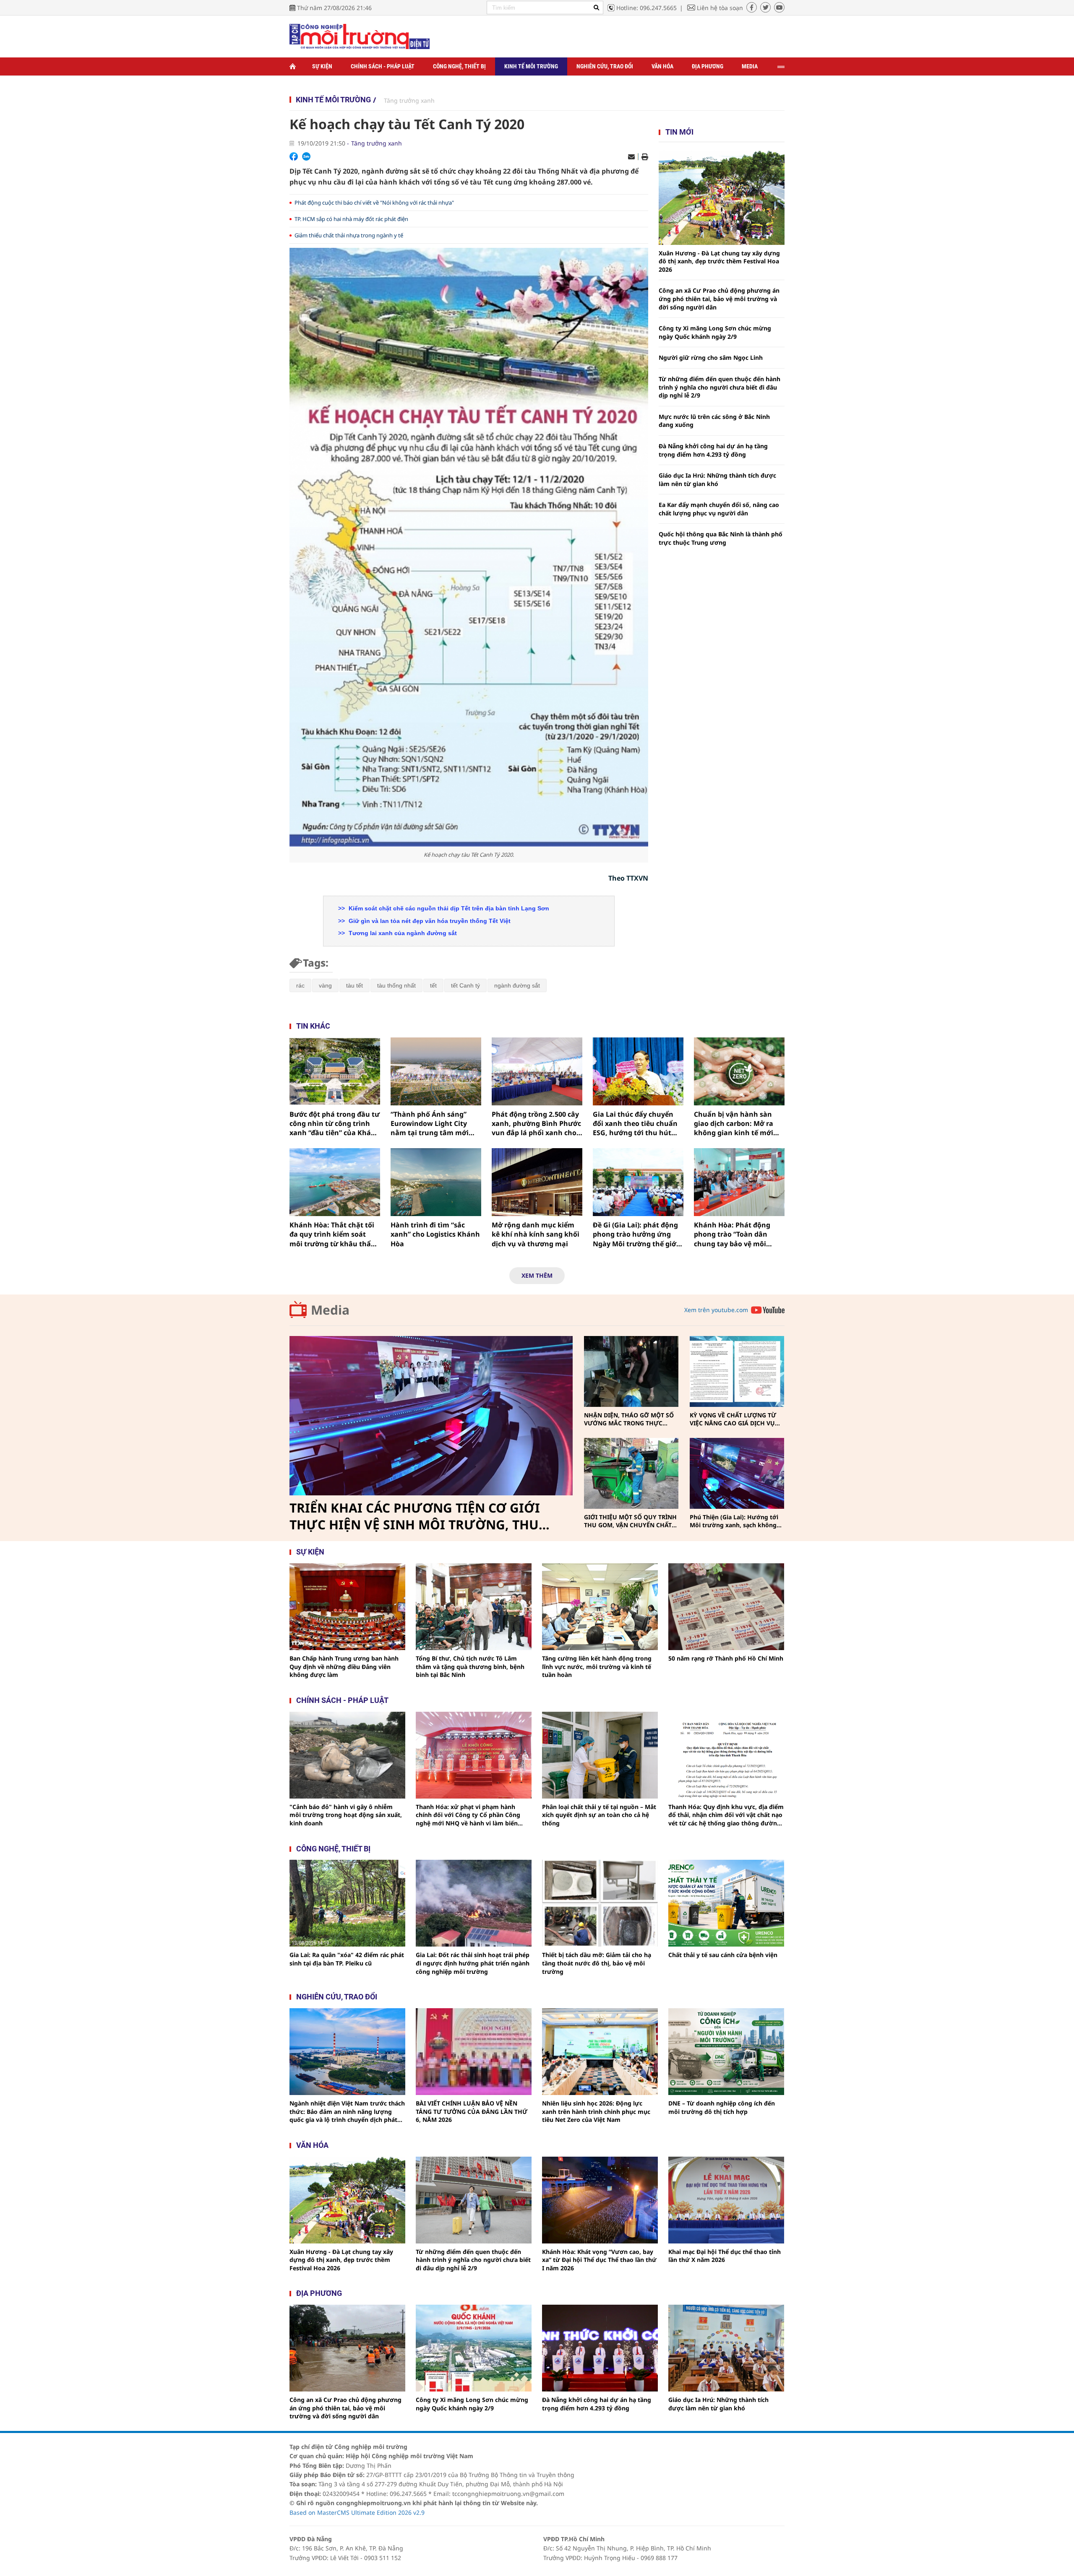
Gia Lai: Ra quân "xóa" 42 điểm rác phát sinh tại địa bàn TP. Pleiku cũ (347, 1959)
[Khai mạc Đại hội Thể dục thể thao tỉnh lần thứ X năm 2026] (726, 2200)
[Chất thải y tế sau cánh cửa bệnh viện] (726, 1903)
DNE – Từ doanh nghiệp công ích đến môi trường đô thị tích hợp (722, 2107)
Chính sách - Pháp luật (383, 66)
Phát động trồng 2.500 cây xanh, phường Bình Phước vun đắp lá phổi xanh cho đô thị (536, 1124)
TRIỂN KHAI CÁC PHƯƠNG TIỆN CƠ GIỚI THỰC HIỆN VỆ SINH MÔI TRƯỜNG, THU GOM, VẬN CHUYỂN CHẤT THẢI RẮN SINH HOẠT (418, 1516)
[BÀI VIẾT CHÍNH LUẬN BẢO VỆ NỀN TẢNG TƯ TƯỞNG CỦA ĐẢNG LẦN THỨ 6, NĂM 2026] (474, 2052)
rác (300, 985)
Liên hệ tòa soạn (720, 8)
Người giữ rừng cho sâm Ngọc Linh (711, 357)
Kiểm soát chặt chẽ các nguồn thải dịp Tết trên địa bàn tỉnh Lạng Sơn (448, 908)
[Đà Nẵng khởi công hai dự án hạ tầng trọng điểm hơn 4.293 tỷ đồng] (600, 2348)
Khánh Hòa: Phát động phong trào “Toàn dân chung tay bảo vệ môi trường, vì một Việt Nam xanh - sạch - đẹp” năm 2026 (735, 1234)
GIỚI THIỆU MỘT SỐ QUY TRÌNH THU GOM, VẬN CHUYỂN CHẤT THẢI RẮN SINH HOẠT (630, 1521)
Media (750, 66)
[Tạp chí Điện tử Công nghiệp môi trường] (360, 36)
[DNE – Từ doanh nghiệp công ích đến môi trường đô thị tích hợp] (726, 2052)
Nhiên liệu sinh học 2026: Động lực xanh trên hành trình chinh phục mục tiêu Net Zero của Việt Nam (596, 2111)
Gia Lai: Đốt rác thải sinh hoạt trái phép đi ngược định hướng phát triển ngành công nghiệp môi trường (473, 1963)
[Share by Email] (631, 157)
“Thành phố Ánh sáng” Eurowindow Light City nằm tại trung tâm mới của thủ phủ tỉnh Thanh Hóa (431, 1124)
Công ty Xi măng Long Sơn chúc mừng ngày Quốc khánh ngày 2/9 (715, 332)
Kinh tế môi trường (531, 66)
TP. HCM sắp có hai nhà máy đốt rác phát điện (351, 219)
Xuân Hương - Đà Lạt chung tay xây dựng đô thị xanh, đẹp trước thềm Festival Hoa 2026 (719, 261)
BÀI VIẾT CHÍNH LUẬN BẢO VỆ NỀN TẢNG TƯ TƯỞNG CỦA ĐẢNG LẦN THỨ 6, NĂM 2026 (472, 2111)
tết (433, 985)
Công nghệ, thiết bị (459, 66)
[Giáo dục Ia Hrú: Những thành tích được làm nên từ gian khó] (726, 2348)
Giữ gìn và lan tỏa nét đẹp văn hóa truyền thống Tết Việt (429, 921)
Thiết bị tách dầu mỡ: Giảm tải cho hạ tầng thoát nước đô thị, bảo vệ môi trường (597, 1963)
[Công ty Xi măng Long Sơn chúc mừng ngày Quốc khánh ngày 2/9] (474, 2348)
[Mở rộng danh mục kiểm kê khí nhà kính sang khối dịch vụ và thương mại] (537, 1182)
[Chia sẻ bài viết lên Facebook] (294, 156)
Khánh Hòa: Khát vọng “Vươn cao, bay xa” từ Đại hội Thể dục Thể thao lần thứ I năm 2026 (599, 2260)
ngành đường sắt (517, 985)
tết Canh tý (465, 985)
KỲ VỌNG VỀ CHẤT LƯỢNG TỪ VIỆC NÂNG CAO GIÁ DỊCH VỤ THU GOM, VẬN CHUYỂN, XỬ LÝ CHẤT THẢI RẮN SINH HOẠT (735, 1419)
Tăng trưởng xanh (409, 100)
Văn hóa (662, 66)
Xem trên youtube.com (716, 1310)
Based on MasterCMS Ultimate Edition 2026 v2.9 (357, 2512)
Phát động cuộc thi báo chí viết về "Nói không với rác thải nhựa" (374, 203)
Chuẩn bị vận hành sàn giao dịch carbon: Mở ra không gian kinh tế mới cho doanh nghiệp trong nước (735, 1124)
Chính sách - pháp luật (342, 1700)
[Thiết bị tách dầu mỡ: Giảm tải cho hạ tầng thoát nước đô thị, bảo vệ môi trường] (600, 1903)
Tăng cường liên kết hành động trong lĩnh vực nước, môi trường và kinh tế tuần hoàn (597, 1666)
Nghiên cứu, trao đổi (605, 66)
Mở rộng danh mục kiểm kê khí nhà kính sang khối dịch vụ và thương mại (536, 1234)
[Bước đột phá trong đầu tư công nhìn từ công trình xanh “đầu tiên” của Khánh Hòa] (335, 1071)
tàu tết (355, 985)
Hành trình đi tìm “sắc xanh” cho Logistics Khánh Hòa (435, 1234)
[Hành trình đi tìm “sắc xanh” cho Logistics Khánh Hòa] (436, 1182)
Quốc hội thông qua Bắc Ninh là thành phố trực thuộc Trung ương (721, 538)
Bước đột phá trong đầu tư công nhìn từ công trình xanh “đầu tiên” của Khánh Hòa (335, 1124)
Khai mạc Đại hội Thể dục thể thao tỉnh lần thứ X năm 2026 (725, 2256)
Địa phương (708, 66)
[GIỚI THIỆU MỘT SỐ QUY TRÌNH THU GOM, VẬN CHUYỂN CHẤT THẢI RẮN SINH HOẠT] (631, 1473)
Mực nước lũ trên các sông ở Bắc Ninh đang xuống (714, 421)
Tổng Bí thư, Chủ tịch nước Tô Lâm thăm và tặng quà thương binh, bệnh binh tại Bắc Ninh (470, 1666)
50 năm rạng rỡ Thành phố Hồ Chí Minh (726, 1658)
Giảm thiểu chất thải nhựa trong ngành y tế (349, 235)
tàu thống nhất (396, 985)
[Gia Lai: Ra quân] (347, 1903)
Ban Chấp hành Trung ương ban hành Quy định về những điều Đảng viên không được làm (344, 1666)
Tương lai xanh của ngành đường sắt (402, 933)
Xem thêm (537, 1275)
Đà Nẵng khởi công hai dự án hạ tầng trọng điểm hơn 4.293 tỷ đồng (713, 450)
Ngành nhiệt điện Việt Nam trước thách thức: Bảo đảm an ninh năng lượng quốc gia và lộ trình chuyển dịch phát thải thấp (347, 2112)
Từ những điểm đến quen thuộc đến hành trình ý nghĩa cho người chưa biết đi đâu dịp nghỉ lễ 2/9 (719, 387)
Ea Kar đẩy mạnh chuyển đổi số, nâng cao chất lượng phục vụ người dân (719, 509)
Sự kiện (322, 66)
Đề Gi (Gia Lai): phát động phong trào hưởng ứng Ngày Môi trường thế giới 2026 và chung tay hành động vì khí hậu (636, 1234)
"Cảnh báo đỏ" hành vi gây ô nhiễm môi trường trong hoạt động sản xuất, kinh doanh (346, 1815)
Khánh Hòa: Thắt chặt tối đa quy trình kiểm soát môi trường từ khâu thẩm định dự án (334, 1234)
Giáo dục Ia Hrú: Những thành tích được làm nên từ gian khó (717, 480)
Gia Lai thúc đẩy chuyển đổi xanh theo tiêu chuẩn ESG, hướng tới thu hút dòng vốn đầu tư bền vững (637, 1124)
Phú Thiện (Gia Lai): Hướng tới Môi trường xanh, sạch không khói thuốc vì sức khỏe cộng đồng (734, 1521)
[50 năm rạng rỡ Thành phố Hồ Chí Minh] (726, 1607)
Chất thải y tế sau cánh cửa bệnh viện (723, 1955)
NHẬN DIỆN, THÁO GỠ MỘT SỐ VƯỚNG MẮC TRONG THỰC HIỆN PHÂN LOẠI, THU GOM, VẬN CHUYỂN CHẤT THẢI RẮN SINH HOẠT (629, 1419)
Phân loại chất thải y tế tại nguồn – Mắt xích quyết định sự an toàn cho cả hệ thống (599, 1815)
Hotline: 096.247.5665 (646, 8)
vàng (325, 985)
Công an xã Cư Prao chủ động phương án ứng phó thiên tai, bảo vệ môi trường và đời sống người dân (719, 299)
